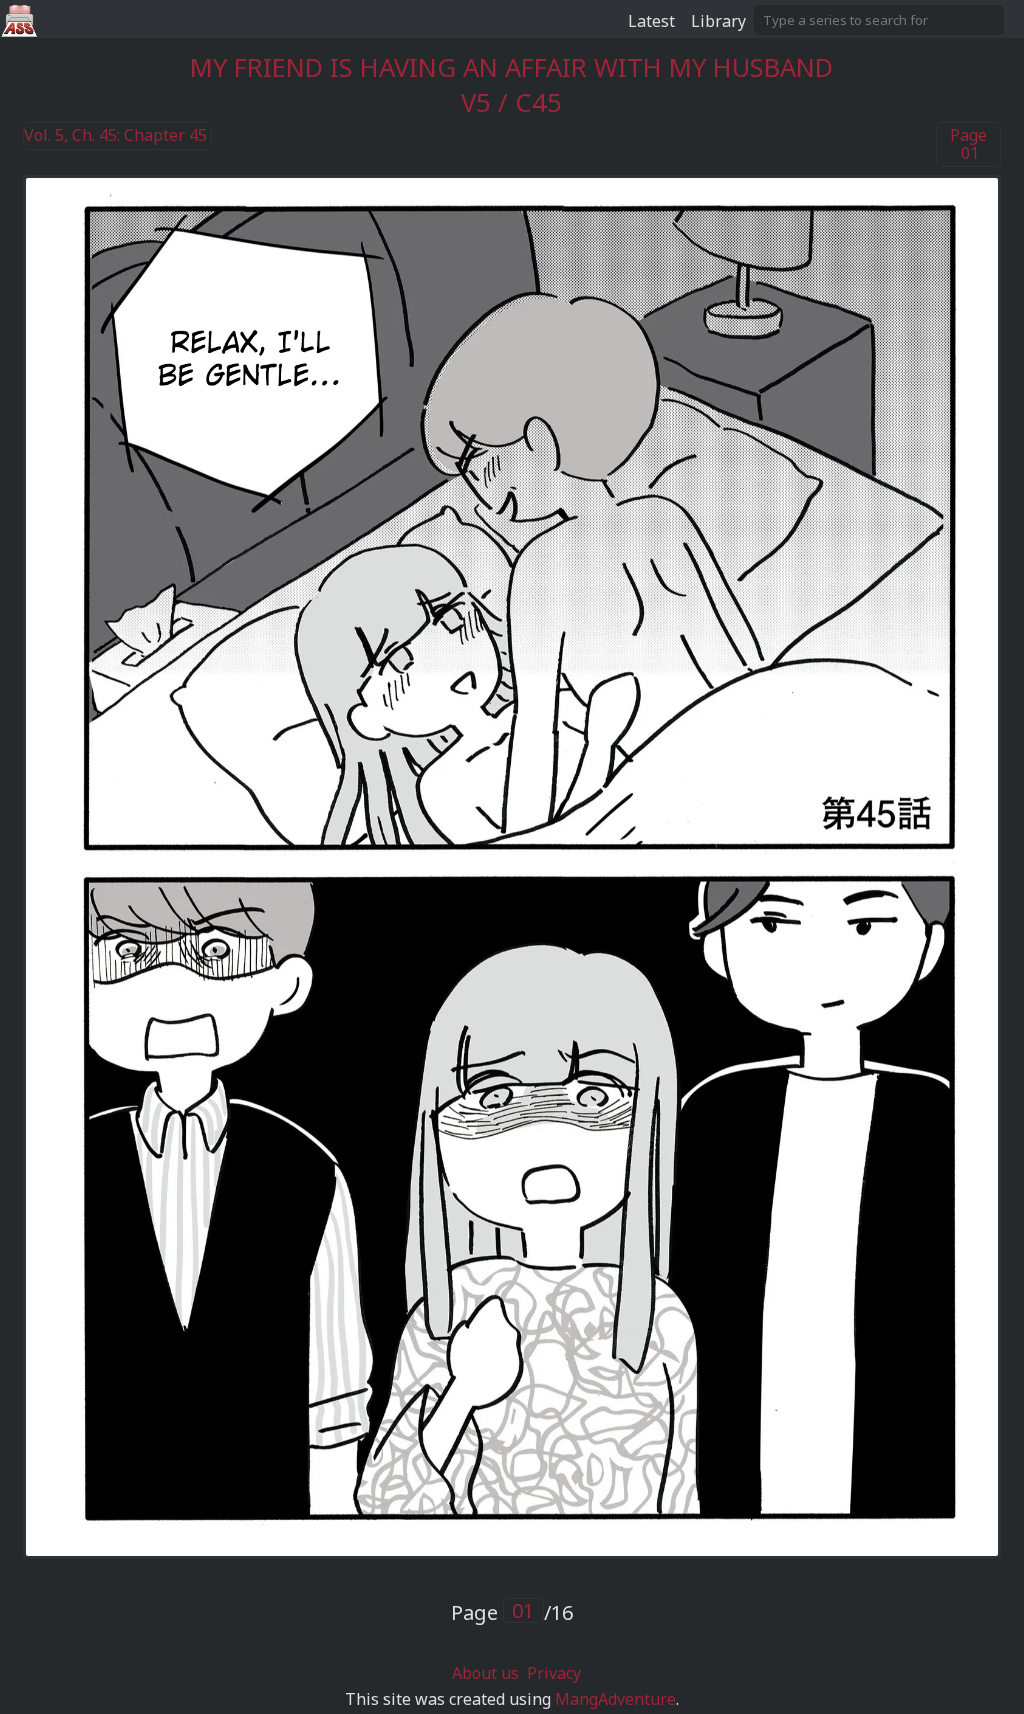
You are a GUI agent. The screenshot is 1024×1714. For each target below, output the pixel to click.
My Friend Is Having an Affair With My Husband (511, 67)
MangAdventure (615, 1699)
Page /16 (512, 1612)
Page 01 (968, 144)
